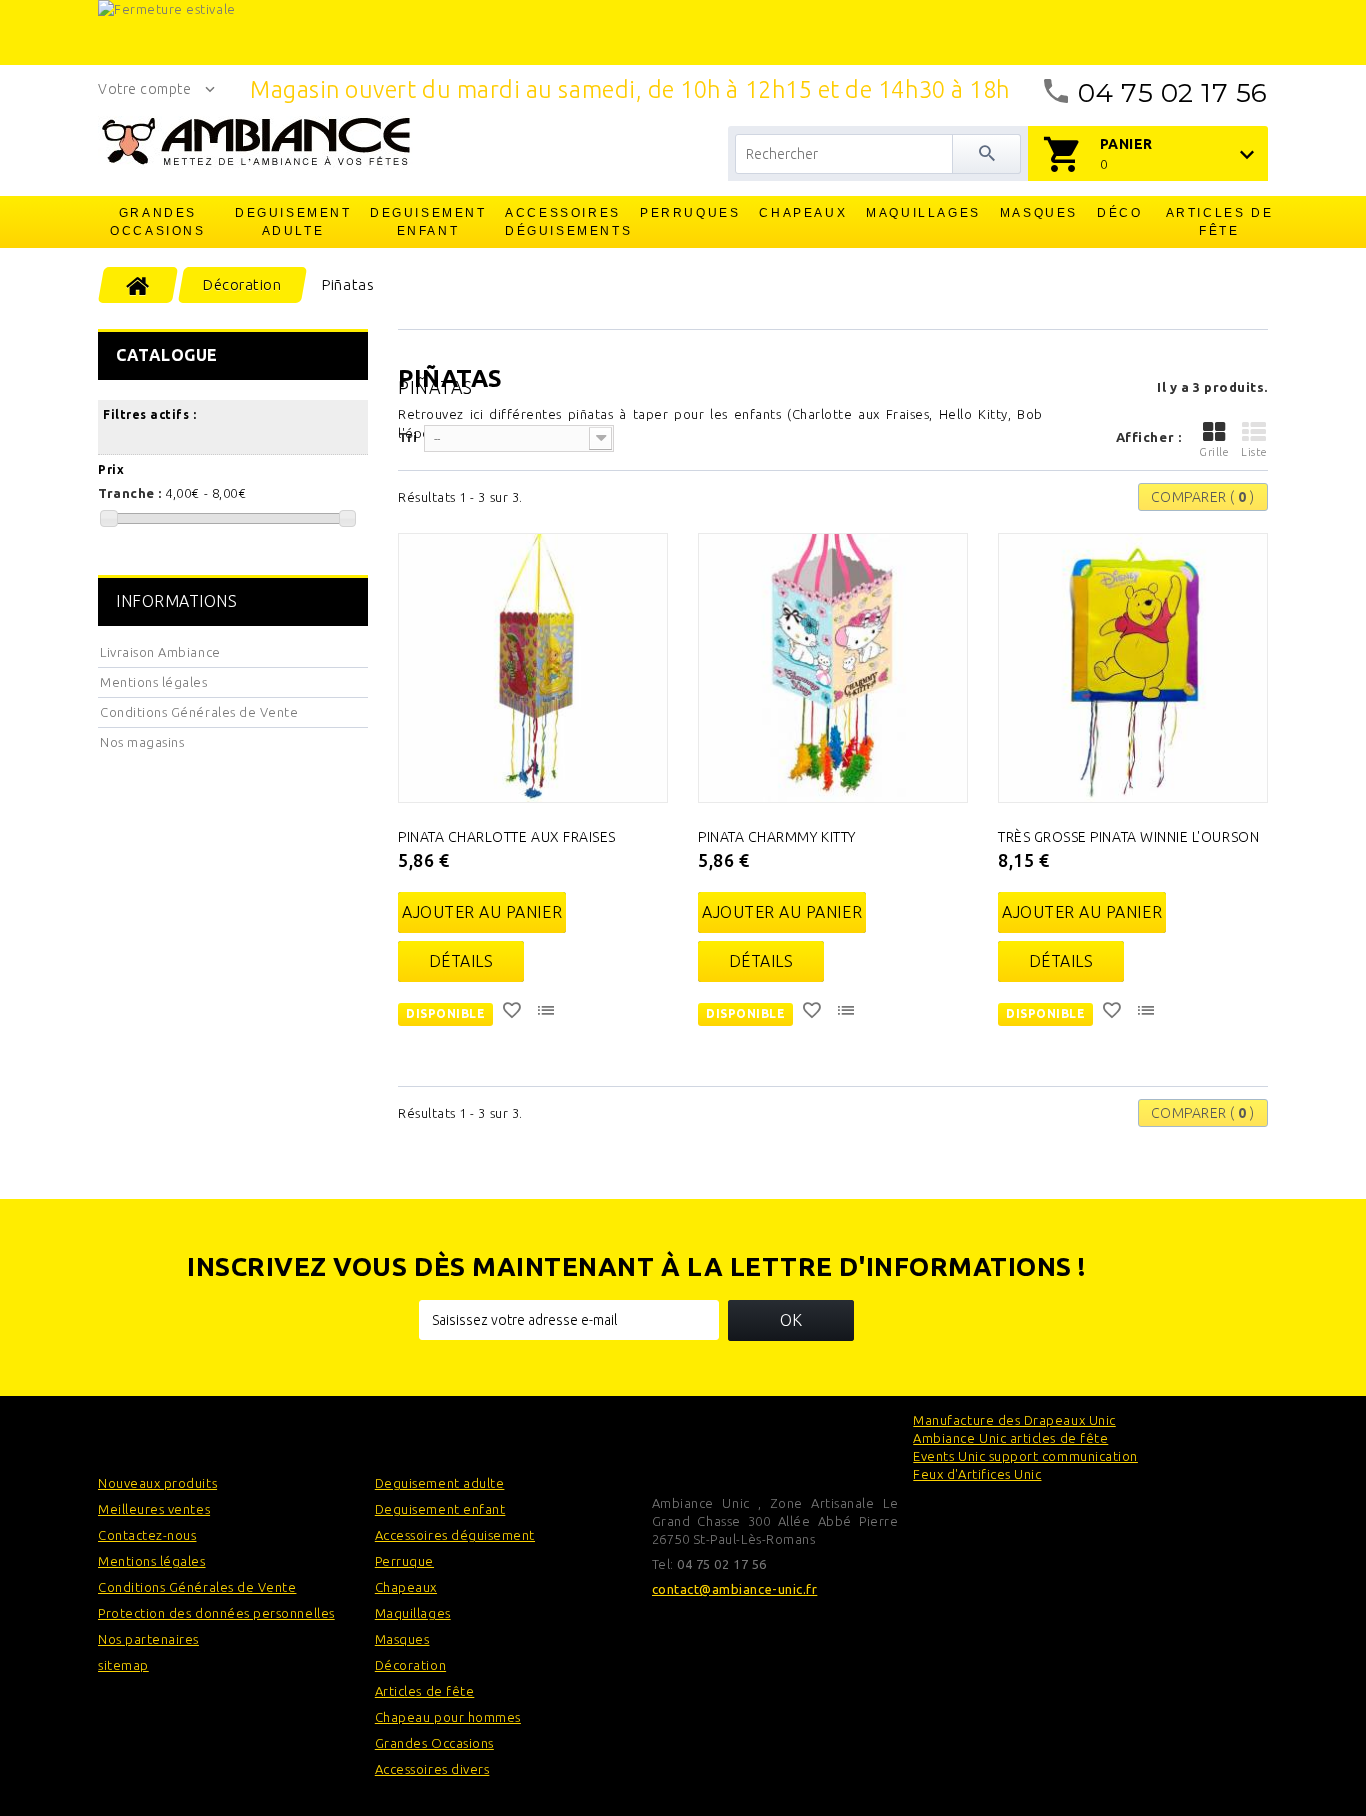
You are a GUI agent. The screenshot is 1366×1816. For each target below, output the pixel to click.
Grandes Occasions (157, 222)
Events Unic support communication (1025, 1456)
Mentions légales (154, 682)
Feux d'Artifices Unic (977, 1474)
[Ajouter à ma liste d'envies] (514, 1013)
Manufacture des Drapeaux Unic (1014, 1420)
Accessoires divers (432, 1769)
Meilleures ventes (154, 1509)
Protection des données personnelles (216, 1613)
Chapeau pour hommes (448, 1717)
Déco (1119, 213)
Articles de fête (1220, 222)
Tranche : (130, 493)
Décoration (410, 1665)
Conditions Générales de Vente (199, 712)
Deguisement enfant (428, 222)
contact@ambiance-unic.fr (735, 1589)
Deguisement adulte (293, 222)
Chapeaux (803, 213)
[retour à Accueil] (138, 285)
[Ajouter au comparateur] (548, 1013)
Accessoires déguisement (455, 1535)
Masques (1039, 213)
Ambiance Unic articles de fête (1010, 1438)
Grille (1214, 452)
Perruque (404, 1561)
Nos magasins (142, 742)
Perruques (690, 213)
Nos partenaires (148, 1639)
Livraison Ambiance (160, 652)
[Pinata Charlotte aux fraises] (533, 668)
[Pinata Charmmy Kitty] (833, 668)
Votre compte (144, 89)
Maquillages (923, 213)
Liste (1254, 452)
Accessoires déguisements (564, 222)
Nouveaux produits (157, 1483)
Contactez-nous (147, 1535)
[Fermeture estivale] (683, 32)
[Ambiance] (255, 142)
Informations (176, 601)
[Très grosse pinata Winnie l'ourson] (1133, 668)
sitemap (123, 1665)
